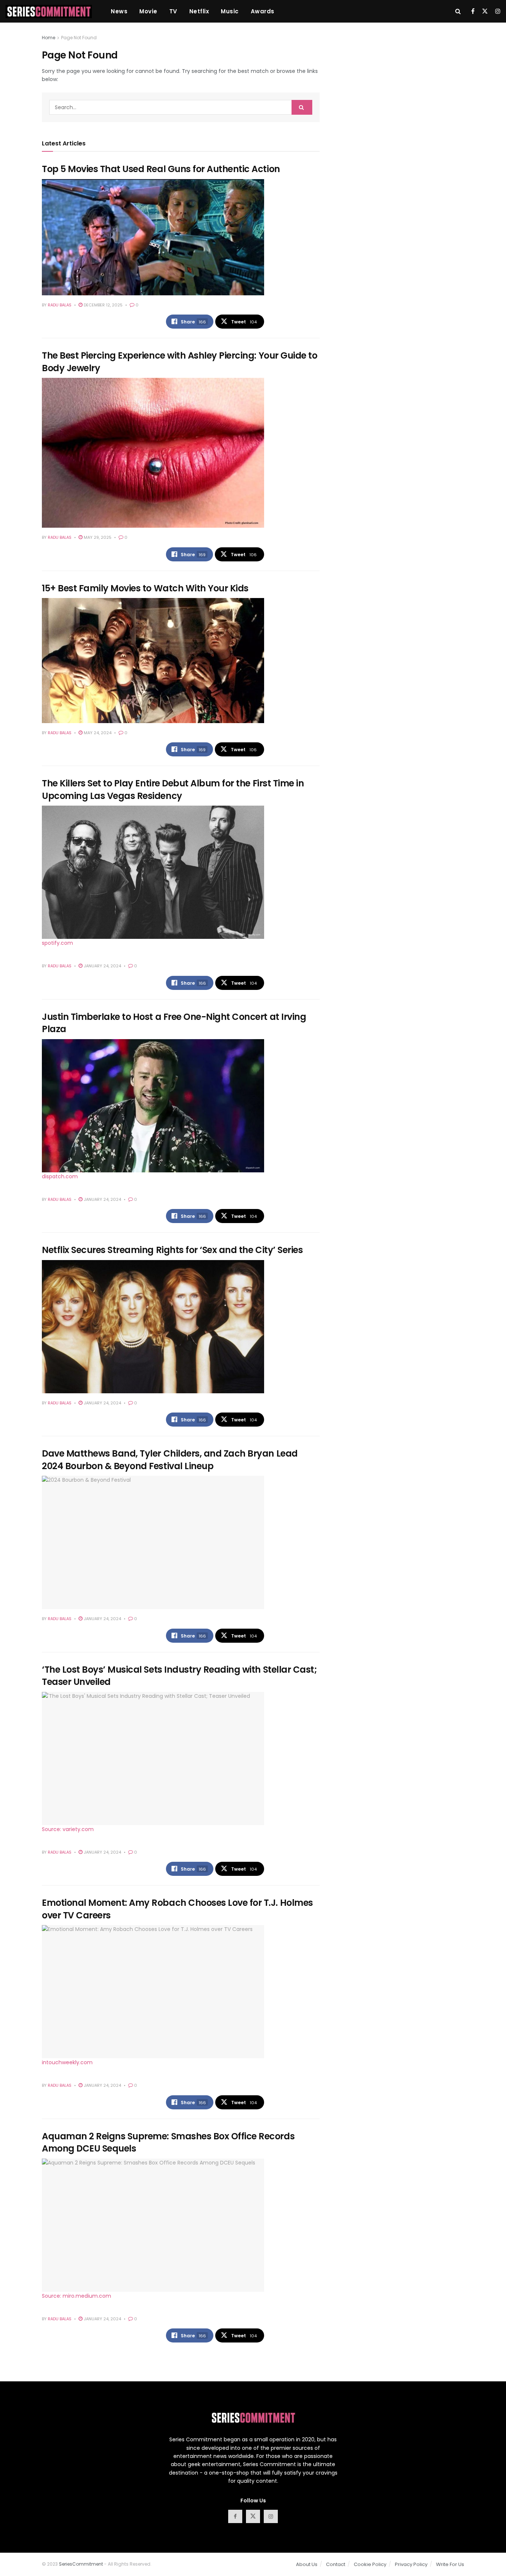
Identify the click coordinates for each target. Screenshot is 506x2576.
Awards (263, 11)
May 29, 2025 (97, 537)
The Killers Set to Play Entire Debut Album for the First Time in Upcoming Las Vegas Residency (173, 790)
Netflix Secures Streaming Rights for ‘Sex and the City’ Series (172, 1250)
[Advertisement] (400, 85)
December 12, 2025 (103, 305)
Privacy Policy (411, 2564)
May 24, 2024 (97, 733)
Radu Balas (60, 305)
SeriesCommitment (81, 2564)
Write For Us (450, 2564)
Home (49, 38)
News (119, 11)
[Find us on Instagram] (498, 11)
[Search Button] (458, 11)
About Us (307, 2564)
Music (230, 11)
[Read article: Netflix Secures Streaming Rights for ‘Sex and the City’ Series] (153, 1327)
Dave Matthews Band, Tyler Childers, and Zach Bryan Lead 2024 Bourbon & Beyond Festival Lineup (170, 1460)
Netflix (199, 11)
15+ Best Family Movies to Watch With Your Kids (145, 588)
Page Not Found (79, 38)
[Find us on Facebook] (473, 11)
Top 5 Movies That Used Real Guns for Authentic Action (161, 169)
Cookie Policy (370, 2564)
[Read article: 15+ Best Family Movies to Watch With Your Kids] (153, 661)
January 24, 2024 (102, 966)
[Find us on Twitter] (485, 11)
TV (173, 11)
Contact (336, 2564)
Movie (148, 11)
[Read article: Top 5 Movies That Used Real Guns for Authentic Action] (153, 237)
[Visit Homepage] (49, 11)
